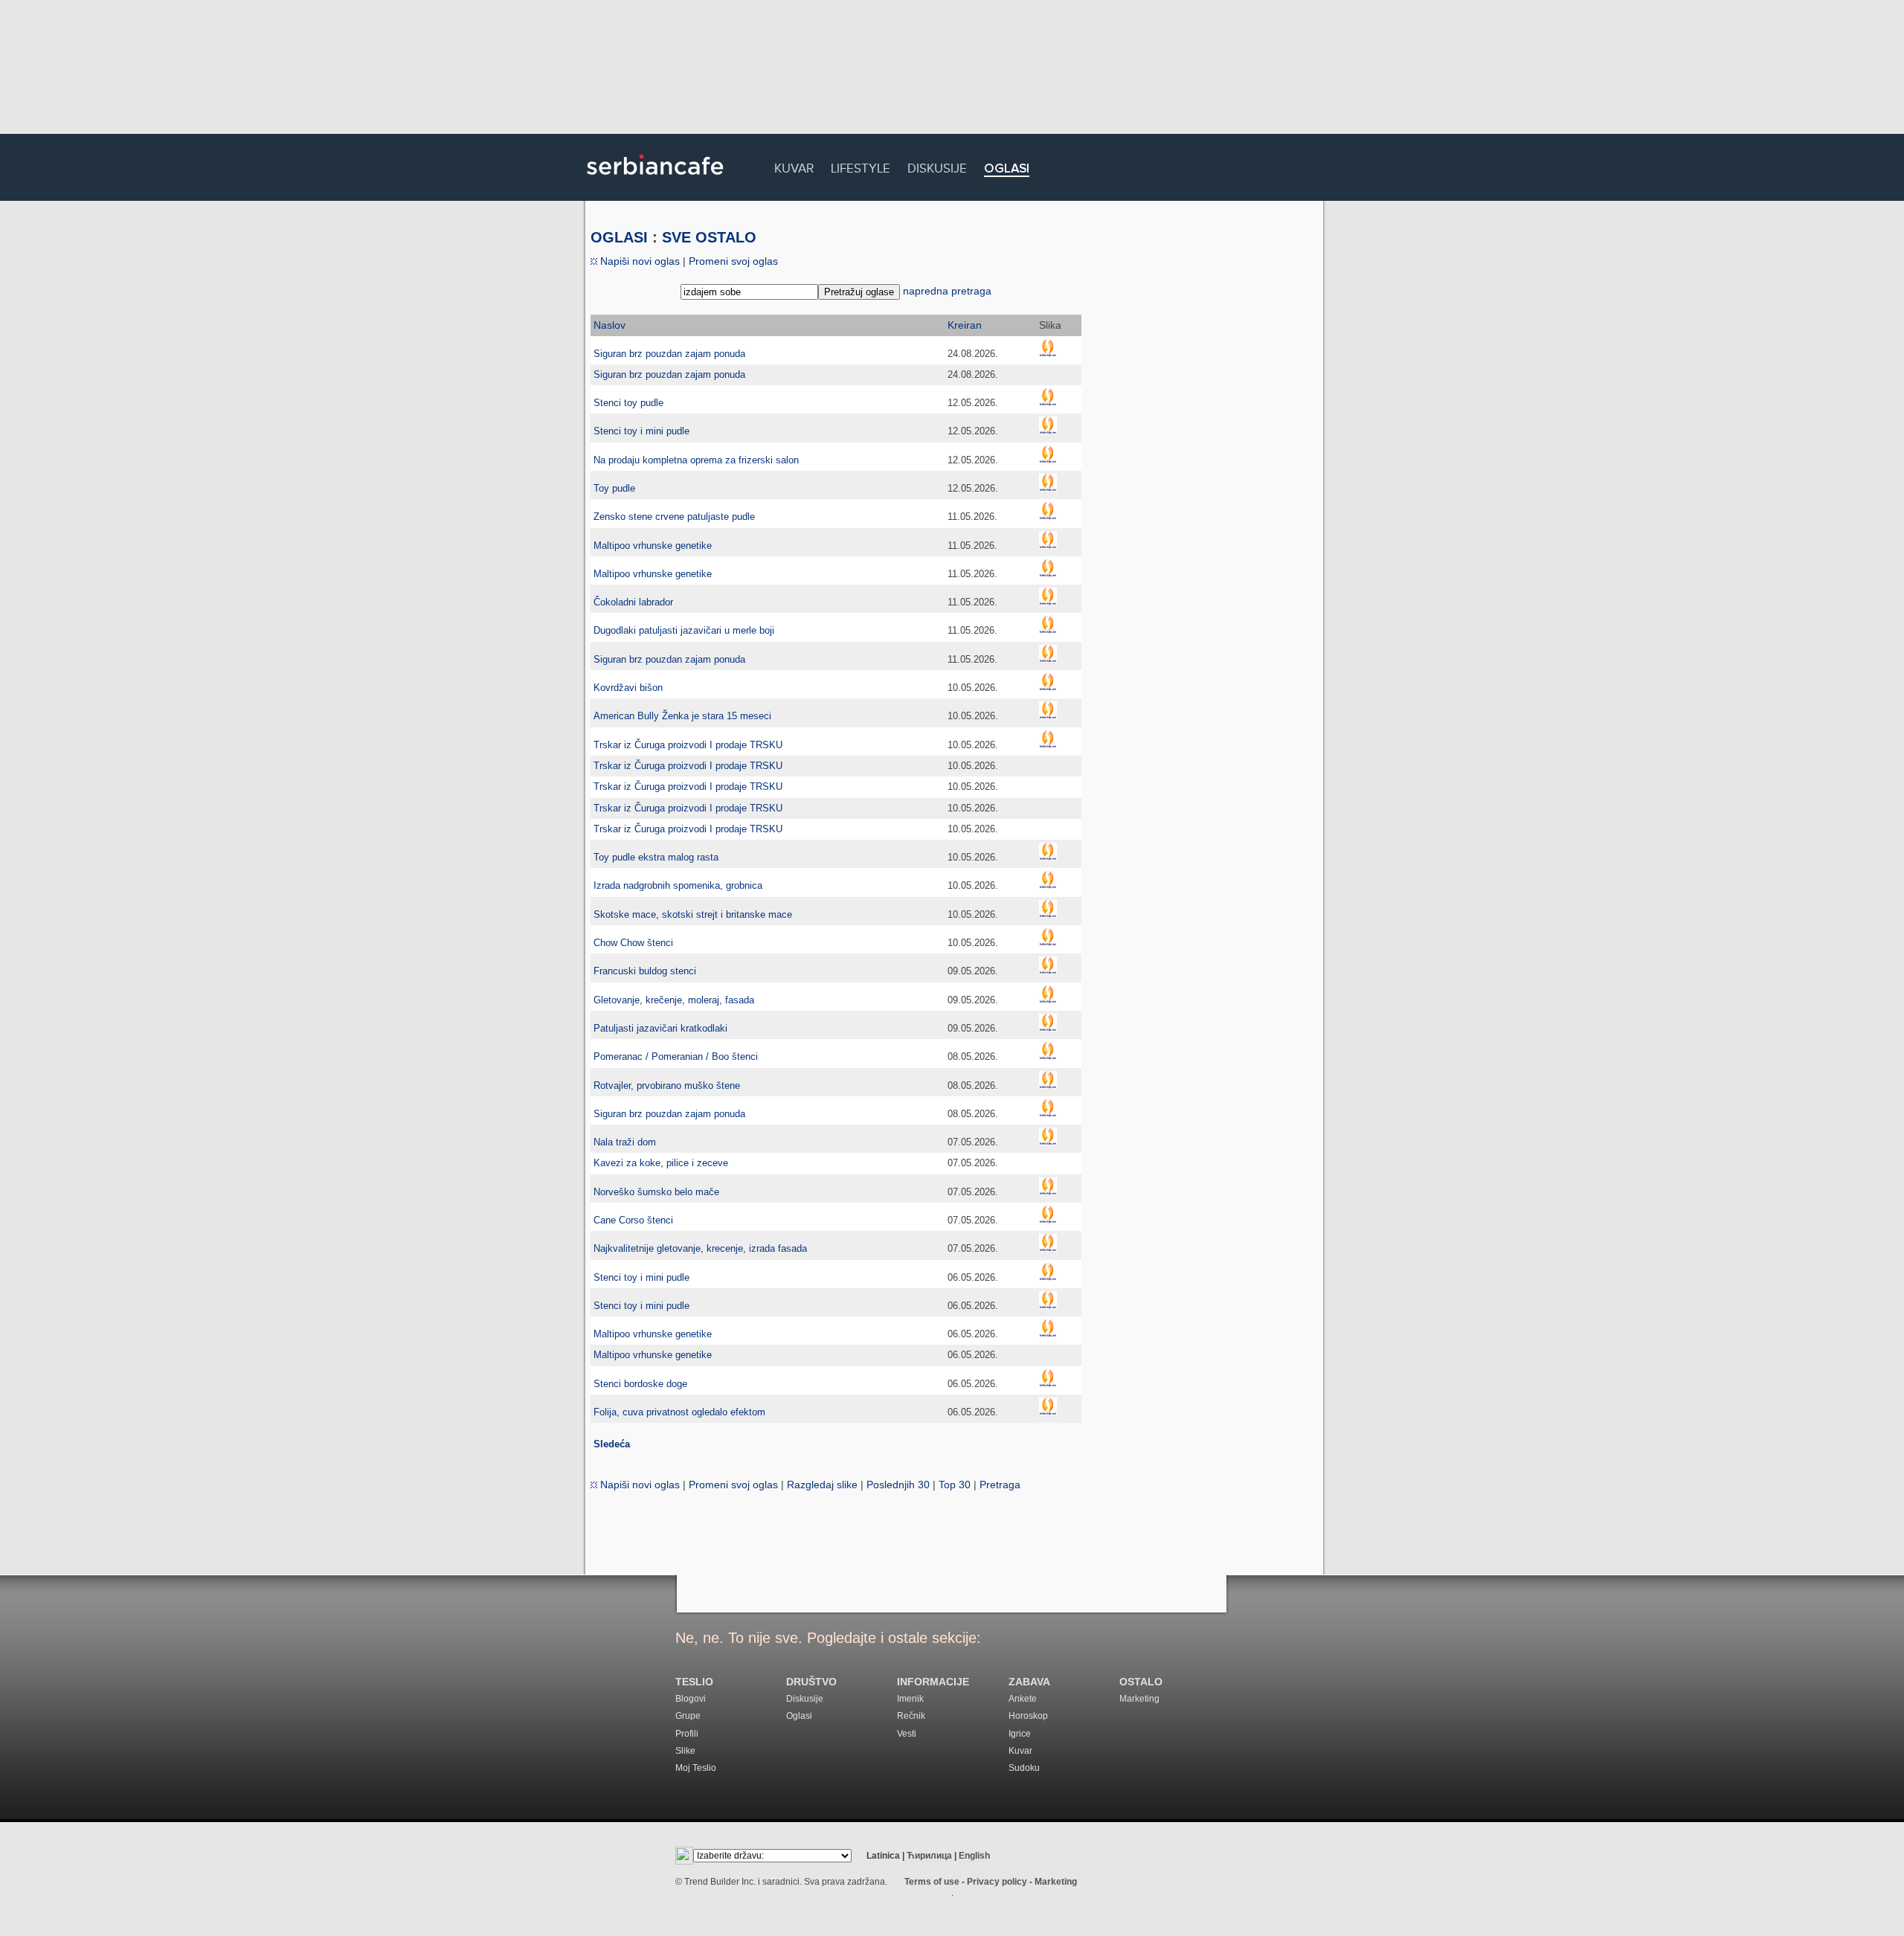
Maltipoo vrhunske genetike (653, 546)
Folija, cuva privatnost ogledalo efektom (679, 1412)
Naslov (610, 325)
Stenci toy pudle (628, 403)
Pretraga (1000, 1485)
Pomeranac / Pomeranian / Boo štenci (676, 1057)
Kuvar (794, 166)
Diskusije (937, 166)
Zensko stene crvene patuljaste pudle (674, 517)
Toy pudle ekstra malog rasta (656, 857)
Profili (687, 1734)
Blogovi (691, 1699)
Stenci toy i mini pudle (641, 431)
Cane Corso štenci (633, 1220)
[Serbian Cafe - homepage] (655, 180)
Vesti (907, 1734)
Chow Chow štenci (633, 943)
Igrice (1020, 1734)
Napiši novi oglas (639, 261)
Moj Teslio (696, 1768)
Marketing (1139, 1699)
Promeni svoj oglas (733, 261)
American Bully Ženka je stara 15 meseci (682, 716)
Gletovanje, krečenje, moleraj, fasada (674, 1000)
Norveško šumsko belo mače (656, 1192)
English (974, 1856)
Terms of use (932, 1882)
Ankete (1023, 1699)
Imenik (910, 1699)
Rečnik (911, 1716)
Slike (685, 1751)
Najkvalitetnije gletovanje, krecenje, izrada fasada (700, 1248)
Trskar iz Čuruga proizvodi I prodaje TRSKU (688, 745)
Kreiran (965, 325)
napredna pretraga (947, 291)
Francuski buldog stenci (645, 971)
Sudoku (1024, 1768)
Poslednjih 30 (898, 1485)
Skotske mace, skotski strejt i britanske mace (693, 914)
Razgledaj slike (822, 1485)
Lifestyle (861, 166)
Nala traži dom (625, 1142)
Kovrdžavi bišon (628, 688)
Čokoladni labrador (633, 602)
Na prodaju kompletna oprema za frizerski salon (696, 460)
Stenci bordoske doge (640, 1384)
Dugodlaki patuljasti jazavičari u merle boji (684, 630)
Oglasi (1007, 169)
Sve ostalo (709, 237)
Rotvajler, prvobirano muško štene (667, 1086)
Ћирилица (929, 1856)
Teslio (694, 1682)
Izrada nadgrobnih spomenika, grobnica (678, 885)
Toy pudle (614, 488)
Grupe (688, 1716)
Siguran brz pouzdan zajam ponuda (669, 354)
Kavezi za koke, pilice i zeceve (661, 1163)
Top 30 (955, 1485)
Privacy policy (997, 1882)
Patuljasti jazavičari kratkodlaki (660, 1028)
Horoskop (1028, 1716)
